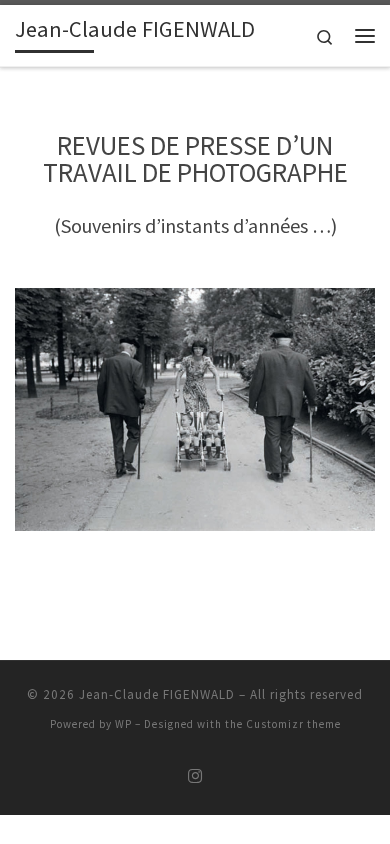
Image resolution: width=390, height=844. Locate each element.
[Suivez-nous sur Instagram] (195, 776)
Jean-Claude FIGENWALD (157, 694)
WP (123, 724)
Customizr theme (293, 724)
